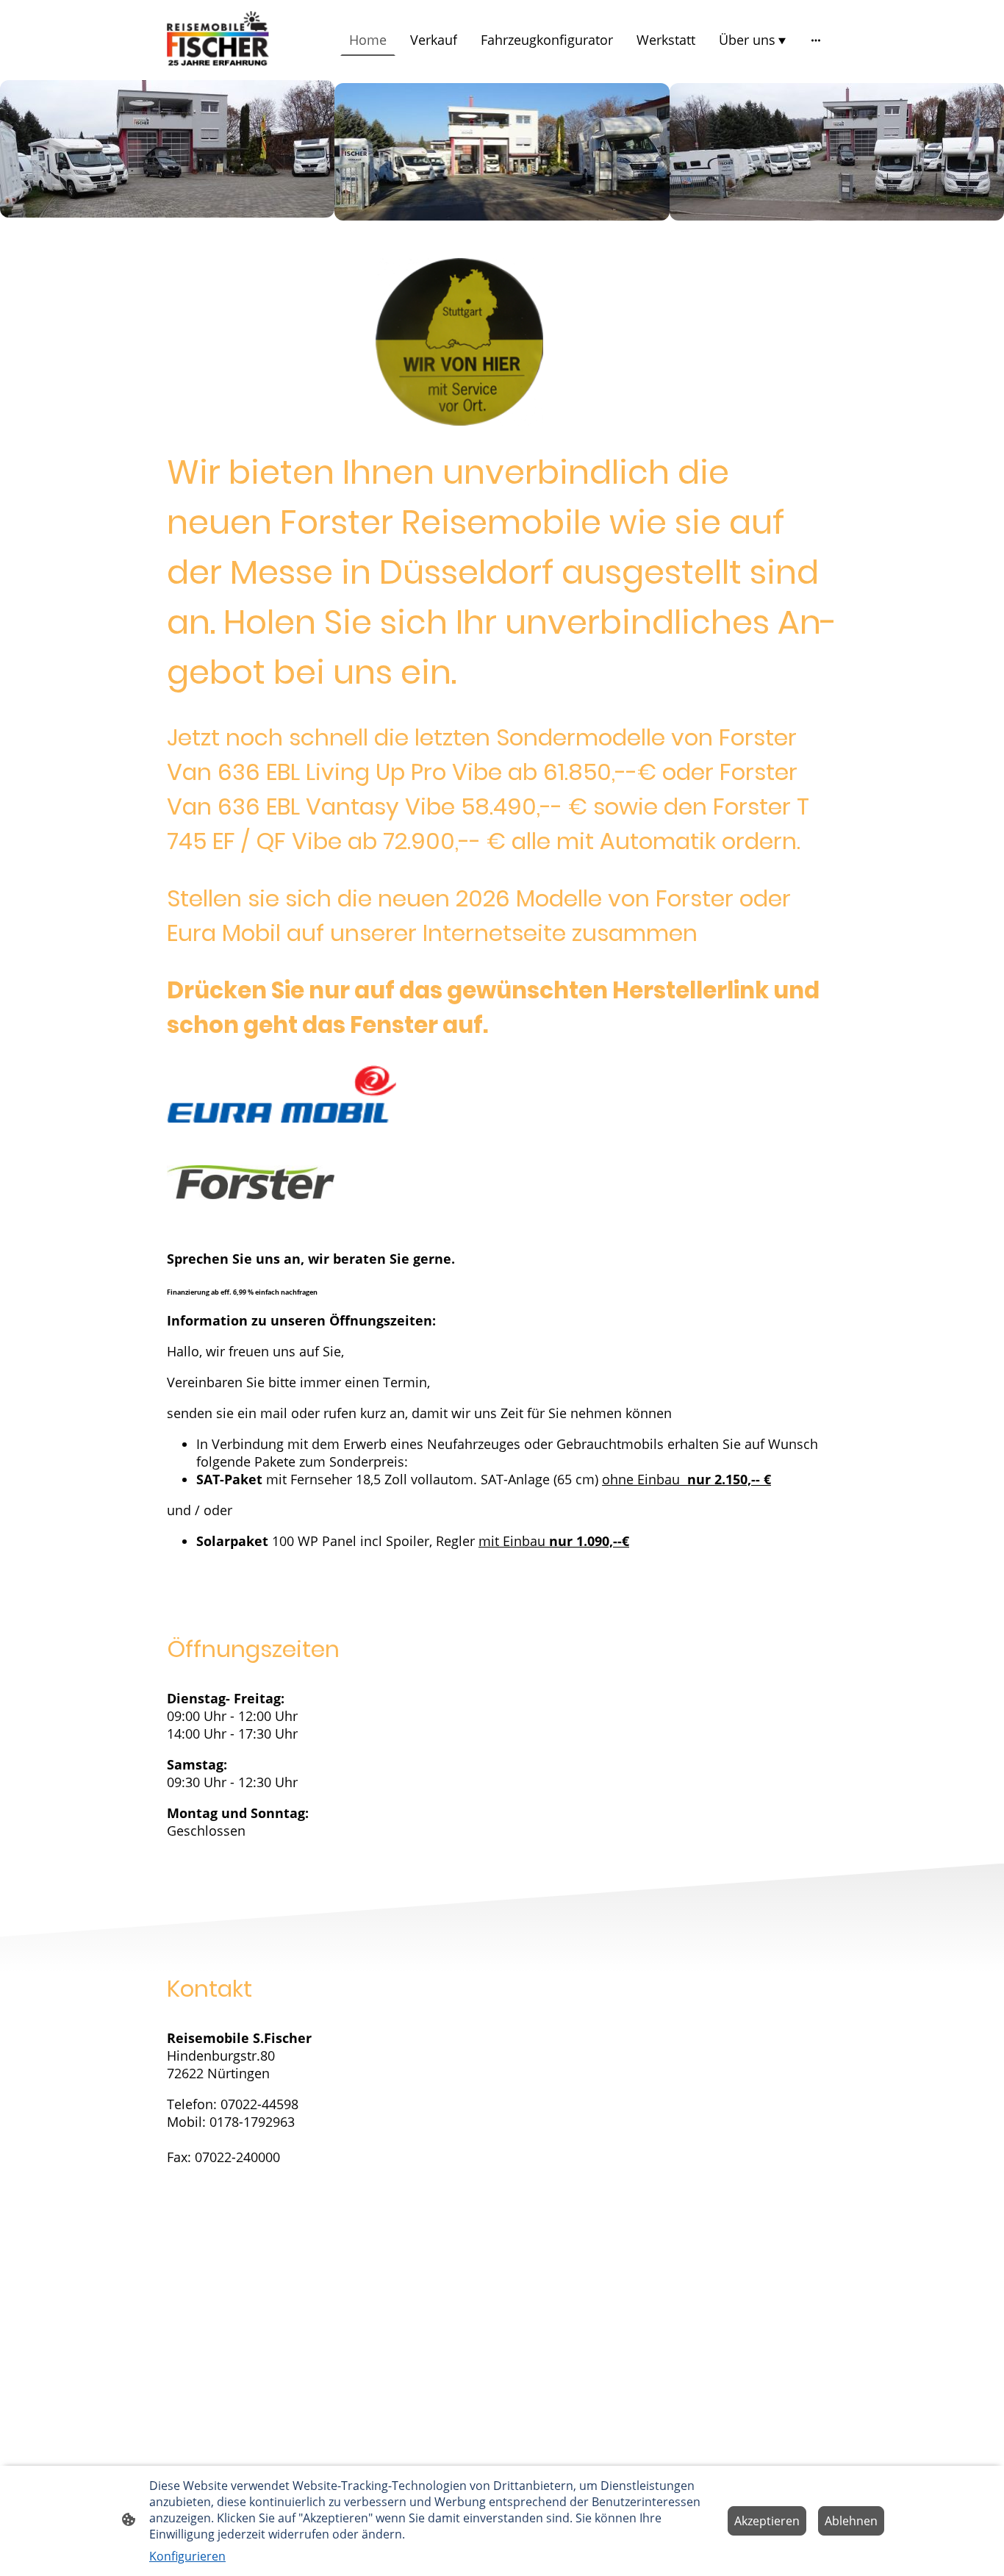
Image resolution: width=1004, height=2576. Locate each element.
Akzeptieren (767, 2521)
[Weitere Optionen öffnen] (816, 40)
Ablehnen (851, 2521)
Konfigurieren (187, 2556)
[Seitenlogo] (218, 40)
